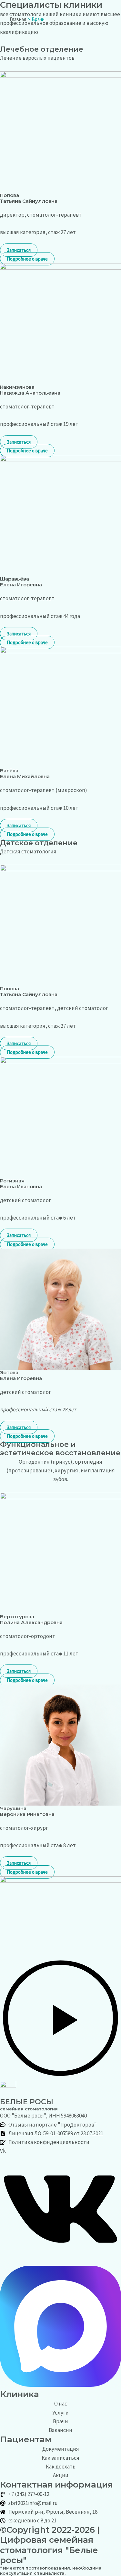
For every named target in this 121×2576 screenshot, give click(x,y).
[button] (60, 2019)
